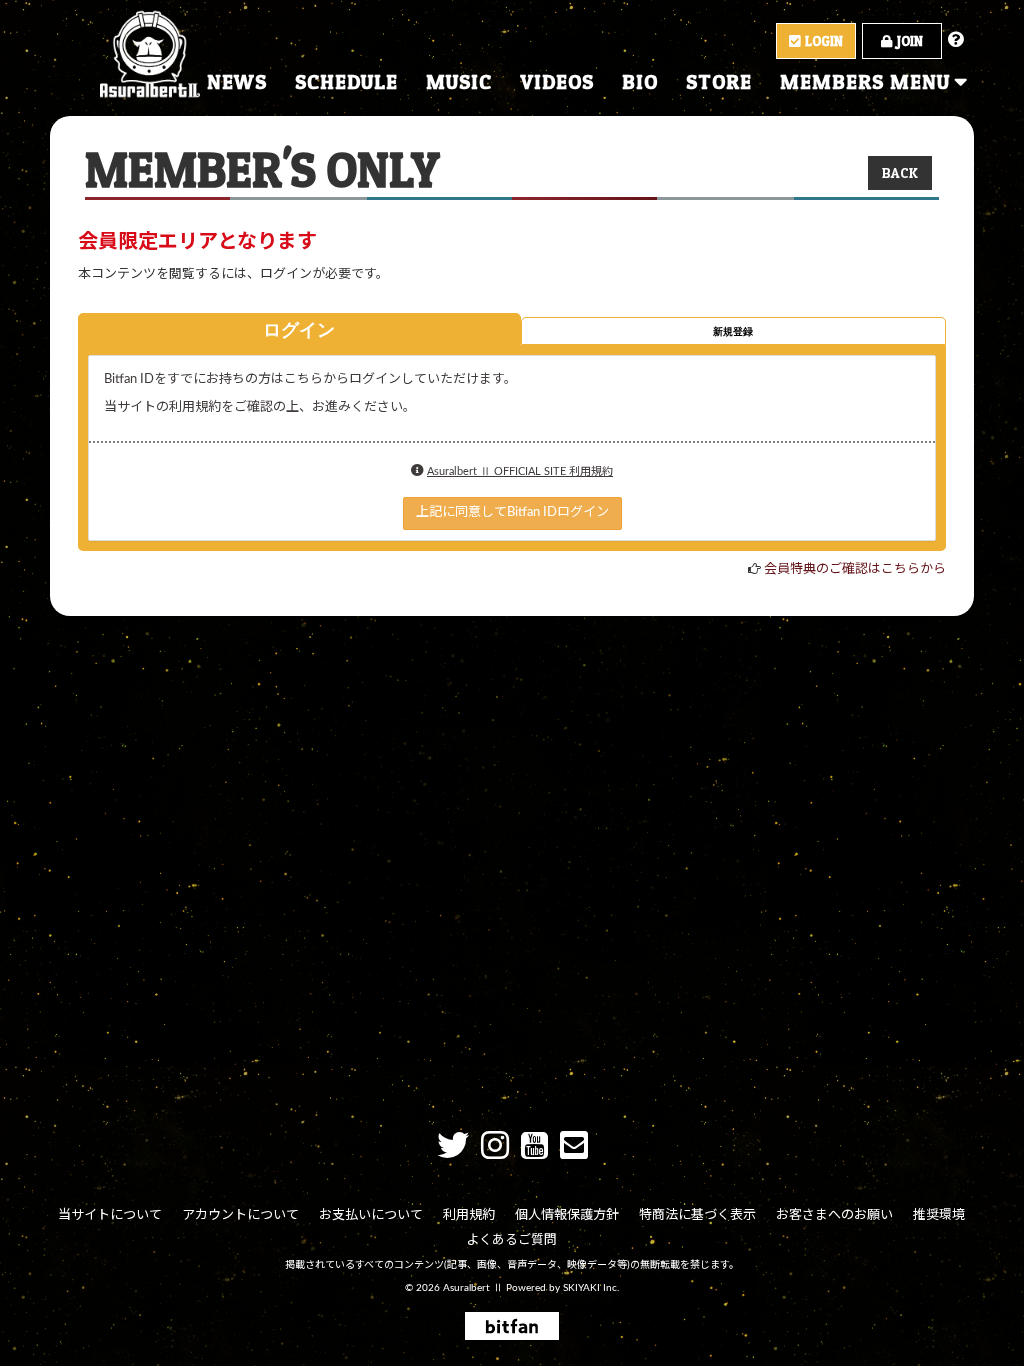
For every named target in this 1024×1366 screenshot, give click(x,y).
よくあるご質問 (511, 1240)
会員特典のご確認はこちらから (855, 569)
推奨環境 (939, 1215)
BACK (900, 172)
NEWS (237, 82)
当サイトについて (110, 1215)
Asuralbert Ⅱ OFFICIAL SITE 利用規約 (520, 471)
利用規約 (469, 1215)
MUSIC (459, 82)
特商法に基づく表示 (697, 1215)
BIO (640, 82)
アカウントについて (240, 1215)
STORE (719, 82)
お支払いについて (371, 1215)
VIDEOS (557, 82)
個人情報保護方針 (567, 1215)
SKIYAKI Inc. (591, 1288)
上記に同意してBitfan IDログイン (512, 512)
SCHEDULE (346, 82)
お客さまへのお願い (834, 1215)
